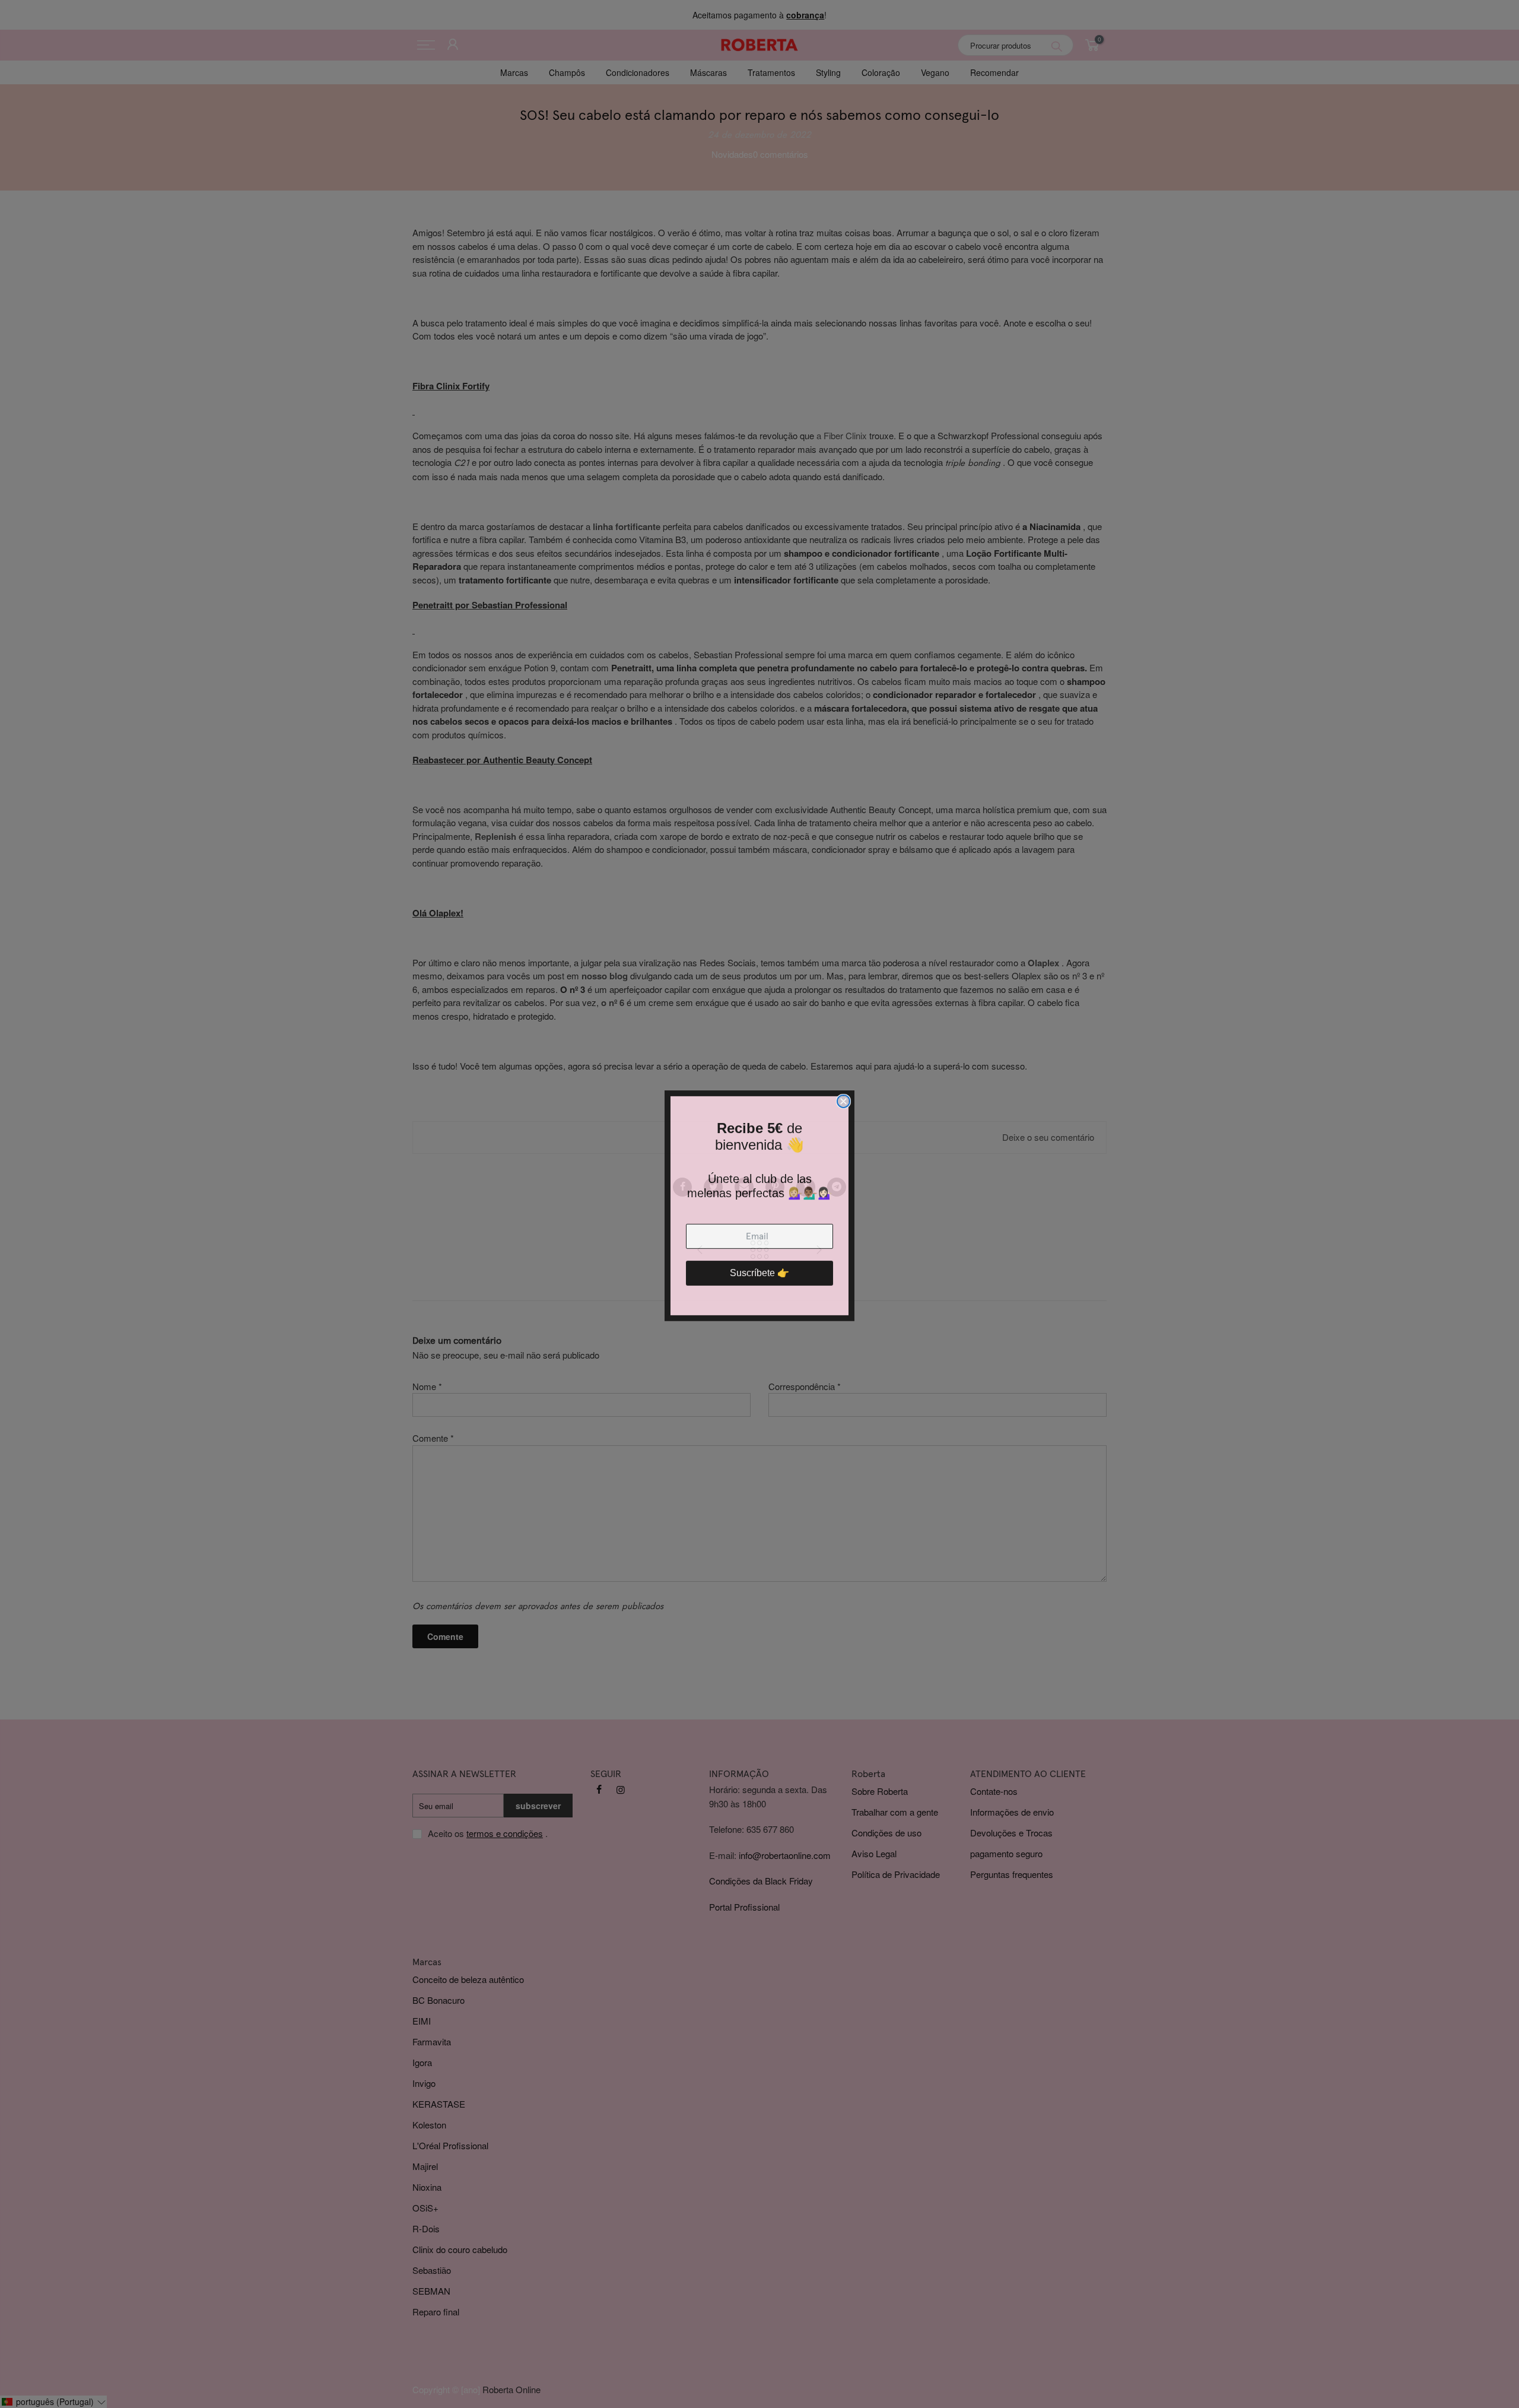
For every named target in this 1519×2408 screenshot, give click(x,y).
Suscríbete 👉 (759, 1271)
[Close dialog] (843, 1100)
